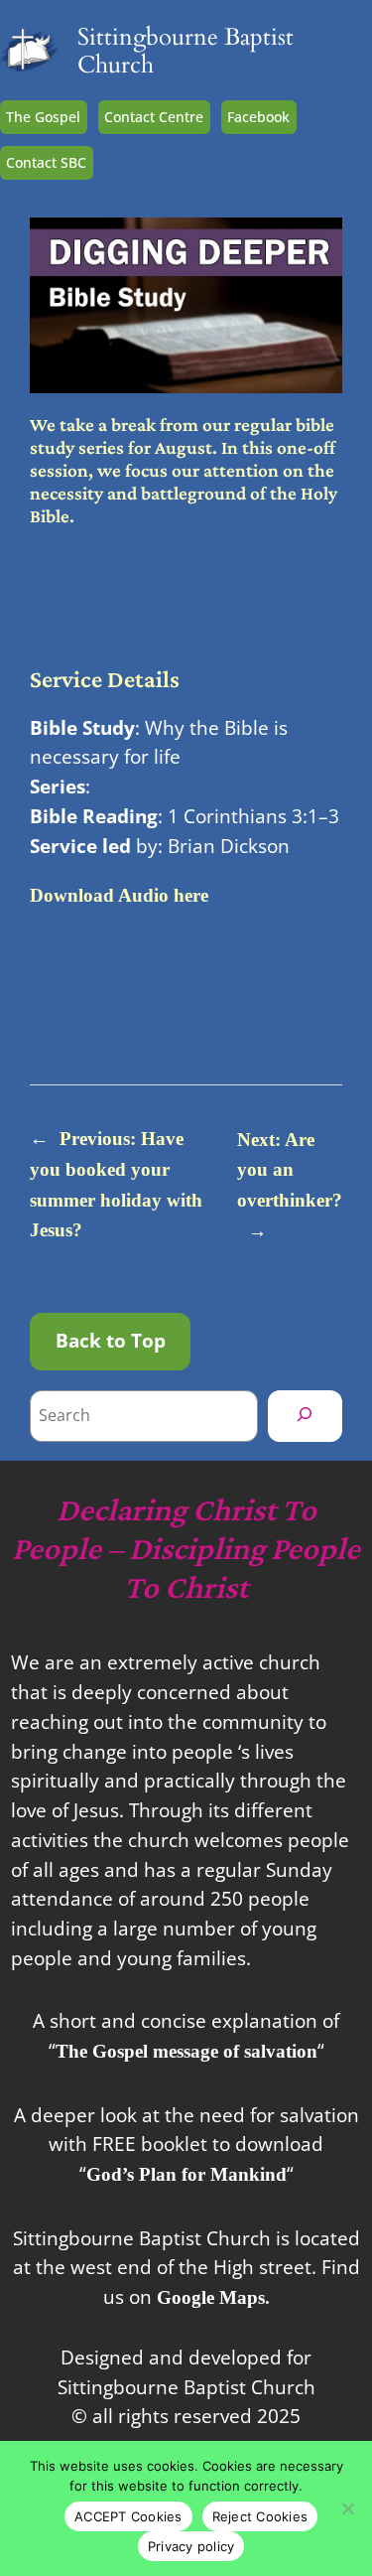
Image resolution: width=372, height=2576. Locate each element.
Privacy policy (191, 2546)
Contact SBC (46, 162)
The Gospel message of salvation (186, 2051)
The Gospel (43, 117)
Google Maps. (213, 2297)
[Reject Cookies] (347, 2508)
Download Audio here (119, 895)
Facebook (258, 117)
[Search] (305, 1416)
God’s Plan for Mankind (186, 2174)
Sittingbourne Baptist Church (186, 51)
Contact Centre (154, 117)
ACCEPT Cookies (128, 2516)
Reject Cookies (260, 2516)
